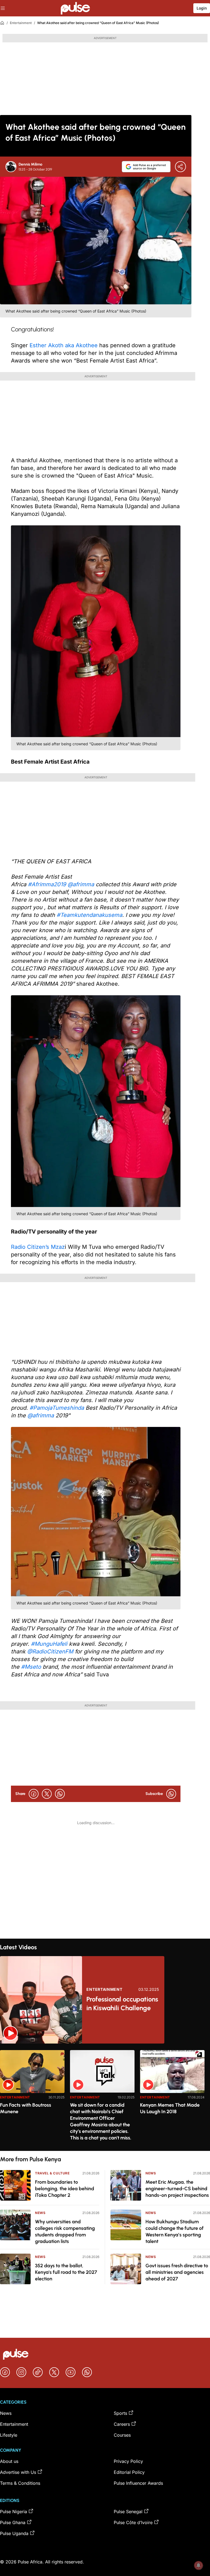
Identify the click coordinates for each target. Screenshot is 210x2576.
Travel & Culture (52, 2173)
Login (202, 8)
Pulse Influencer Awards (138, 2483)
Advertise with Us (18, 2472)
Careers (122, 2424)
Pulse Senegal (128, 2512)
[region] (105, 2097)
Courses (122, 2435)
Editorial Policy (129, 2472)
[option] (32, 2098)
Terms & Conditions (20, 2483)
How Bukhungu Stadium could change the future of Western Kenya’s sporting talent (175, 2231)
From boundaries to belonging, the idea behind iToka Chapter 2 (65, 2189)
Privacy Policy (128, 2461)
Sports (120, 2413)
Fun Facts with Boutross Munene (26, 2108)
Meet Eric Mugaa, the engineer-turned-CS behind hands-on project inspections (177, 2189)
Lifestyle (9, 2435)
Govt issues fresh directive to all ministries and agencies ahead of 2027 (177, 2272)
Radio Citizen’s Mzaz (38, 1247)
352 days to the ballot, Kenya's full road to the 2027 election (66, 2272)
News (40, 2213)
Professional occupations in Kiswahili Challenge (122, 2004)
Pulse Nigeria (14, 2512)
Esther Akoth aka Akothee (64, 345)
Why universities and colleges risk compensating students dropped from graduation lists (65, 2231)
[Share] (180, 167)
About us (9, 2461)
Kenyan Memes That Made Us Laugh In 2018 (170, 2108)
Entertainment (21, 23)
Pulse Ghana (13, 2522)
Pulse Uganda (14, 2533)
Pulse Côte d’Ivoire (133, 2522)
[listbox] (105, 2097)
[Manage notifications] (199, 2565)
